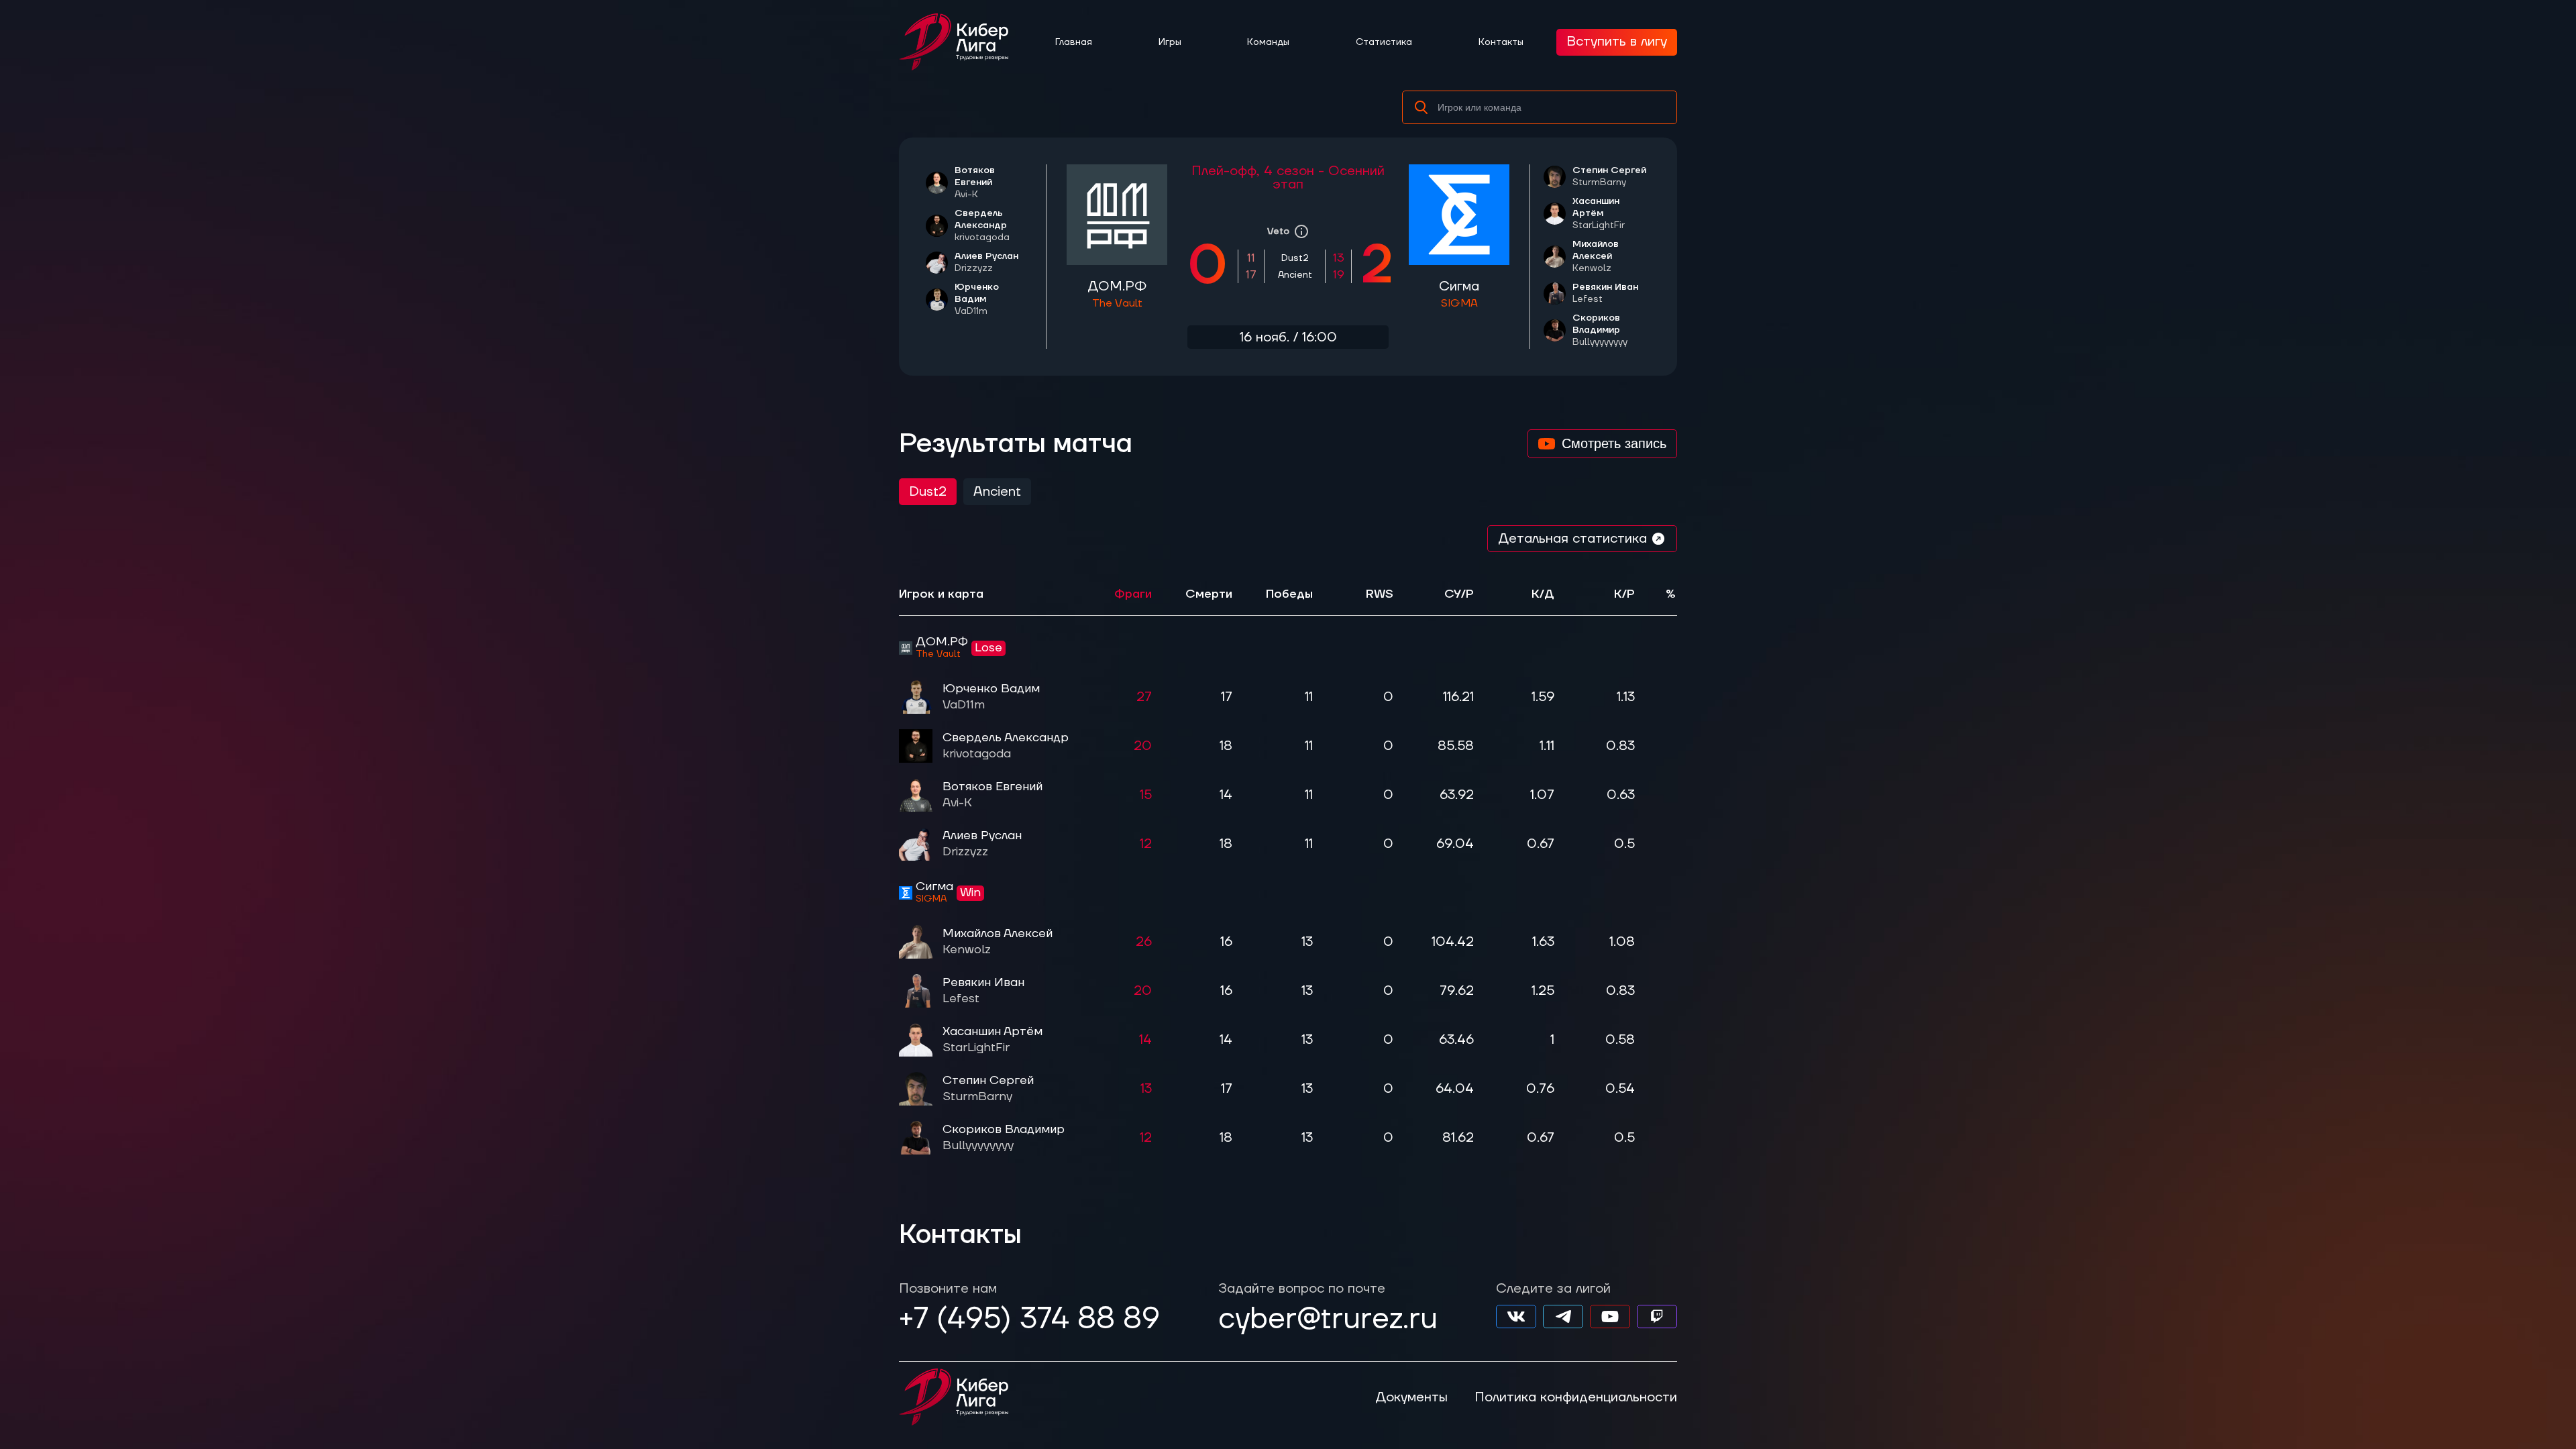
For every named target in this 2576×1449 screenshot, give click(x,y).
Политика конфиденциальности (1576, 1397)
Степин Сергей (1609, 176)
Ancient (997, 492)
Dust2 (928, 492)
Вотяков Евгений (992, 795)
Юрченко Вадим (991, 697)
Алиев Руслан (986, 262)
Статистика (1384, 42)
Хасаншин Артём (992, 1039)
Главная (1074, 42)
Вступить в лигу (1617, 42)
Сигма (1459, 294)
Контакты (1501, 42)
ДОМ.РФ (1117, 294)
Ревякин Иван (1605, 293)
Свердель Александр (982, 225)
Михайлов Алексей (1596, 256)
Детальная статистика (1572, 539)
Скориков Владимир (1600, 330)
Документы (1411, 1397)
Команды (1268, 42)
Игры (1170, 42)
